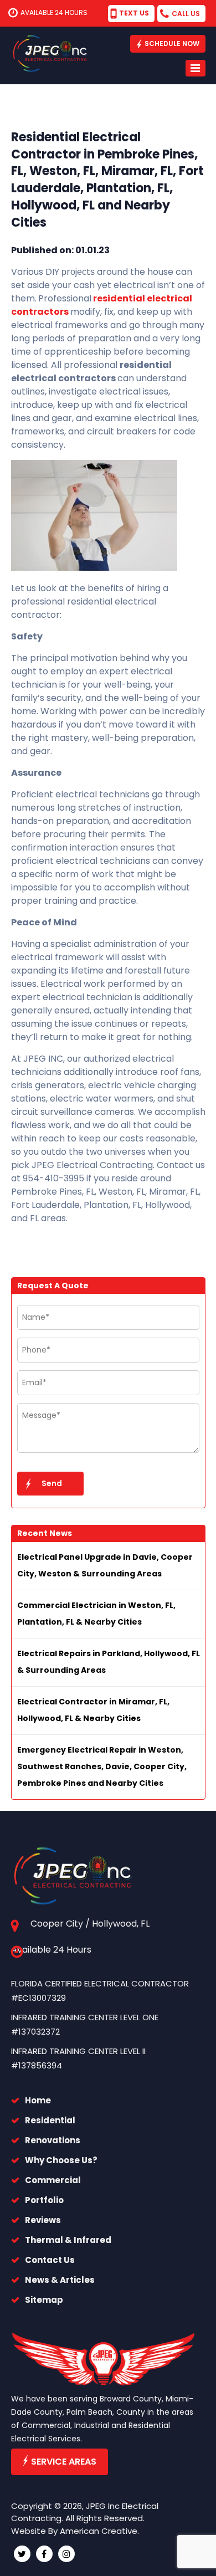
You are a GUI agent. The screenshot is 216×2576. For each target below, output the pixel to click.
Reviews (43, 2220)
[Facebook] (44, 2554)
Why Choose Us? (61, 2160)
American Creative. (99, 2531)
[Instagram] (66, 2554)
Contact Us (50, 2260)
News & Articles (60, 2280)
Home (38, 2100)
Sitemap (44, 2300)
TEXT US (134, 13)
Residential (50, 2120)
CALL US (186, 14)
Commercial (53, 2180)
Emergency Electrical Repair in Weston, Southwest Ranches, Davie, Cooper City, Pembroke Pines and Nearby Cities (102, 1766)
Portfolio (44, 2200)
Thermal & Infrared (68, 2240)
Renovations (53, 2140)
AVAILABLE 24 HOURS (54, 12)
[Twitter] (22, 2554)
